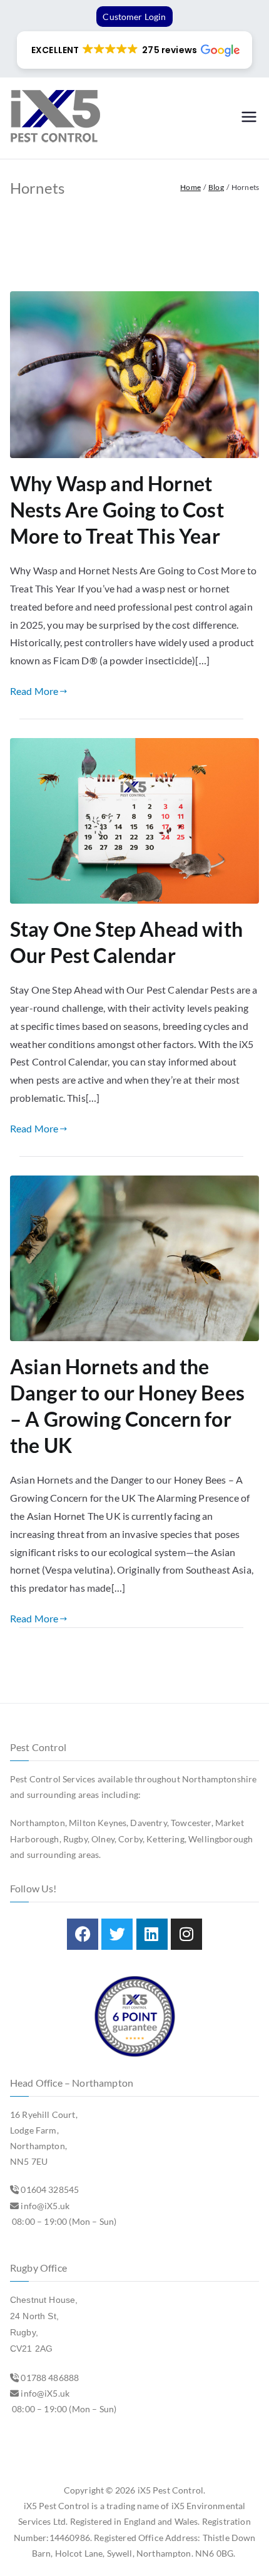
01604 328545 (50, 2189)
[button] (134, 50)
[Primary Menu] (249, 118)
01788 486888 (50, 2378)
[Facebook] (83, 1934)
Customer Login (134, 17)
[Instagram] (186, 1934)
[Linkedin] (152, 1934)
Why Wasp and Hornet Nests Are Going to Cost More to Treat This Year (117, 510)
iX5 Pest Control (171, 2490)
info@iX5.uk (45, 2206)
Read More (34, 691)
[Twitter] (117, 1934)
